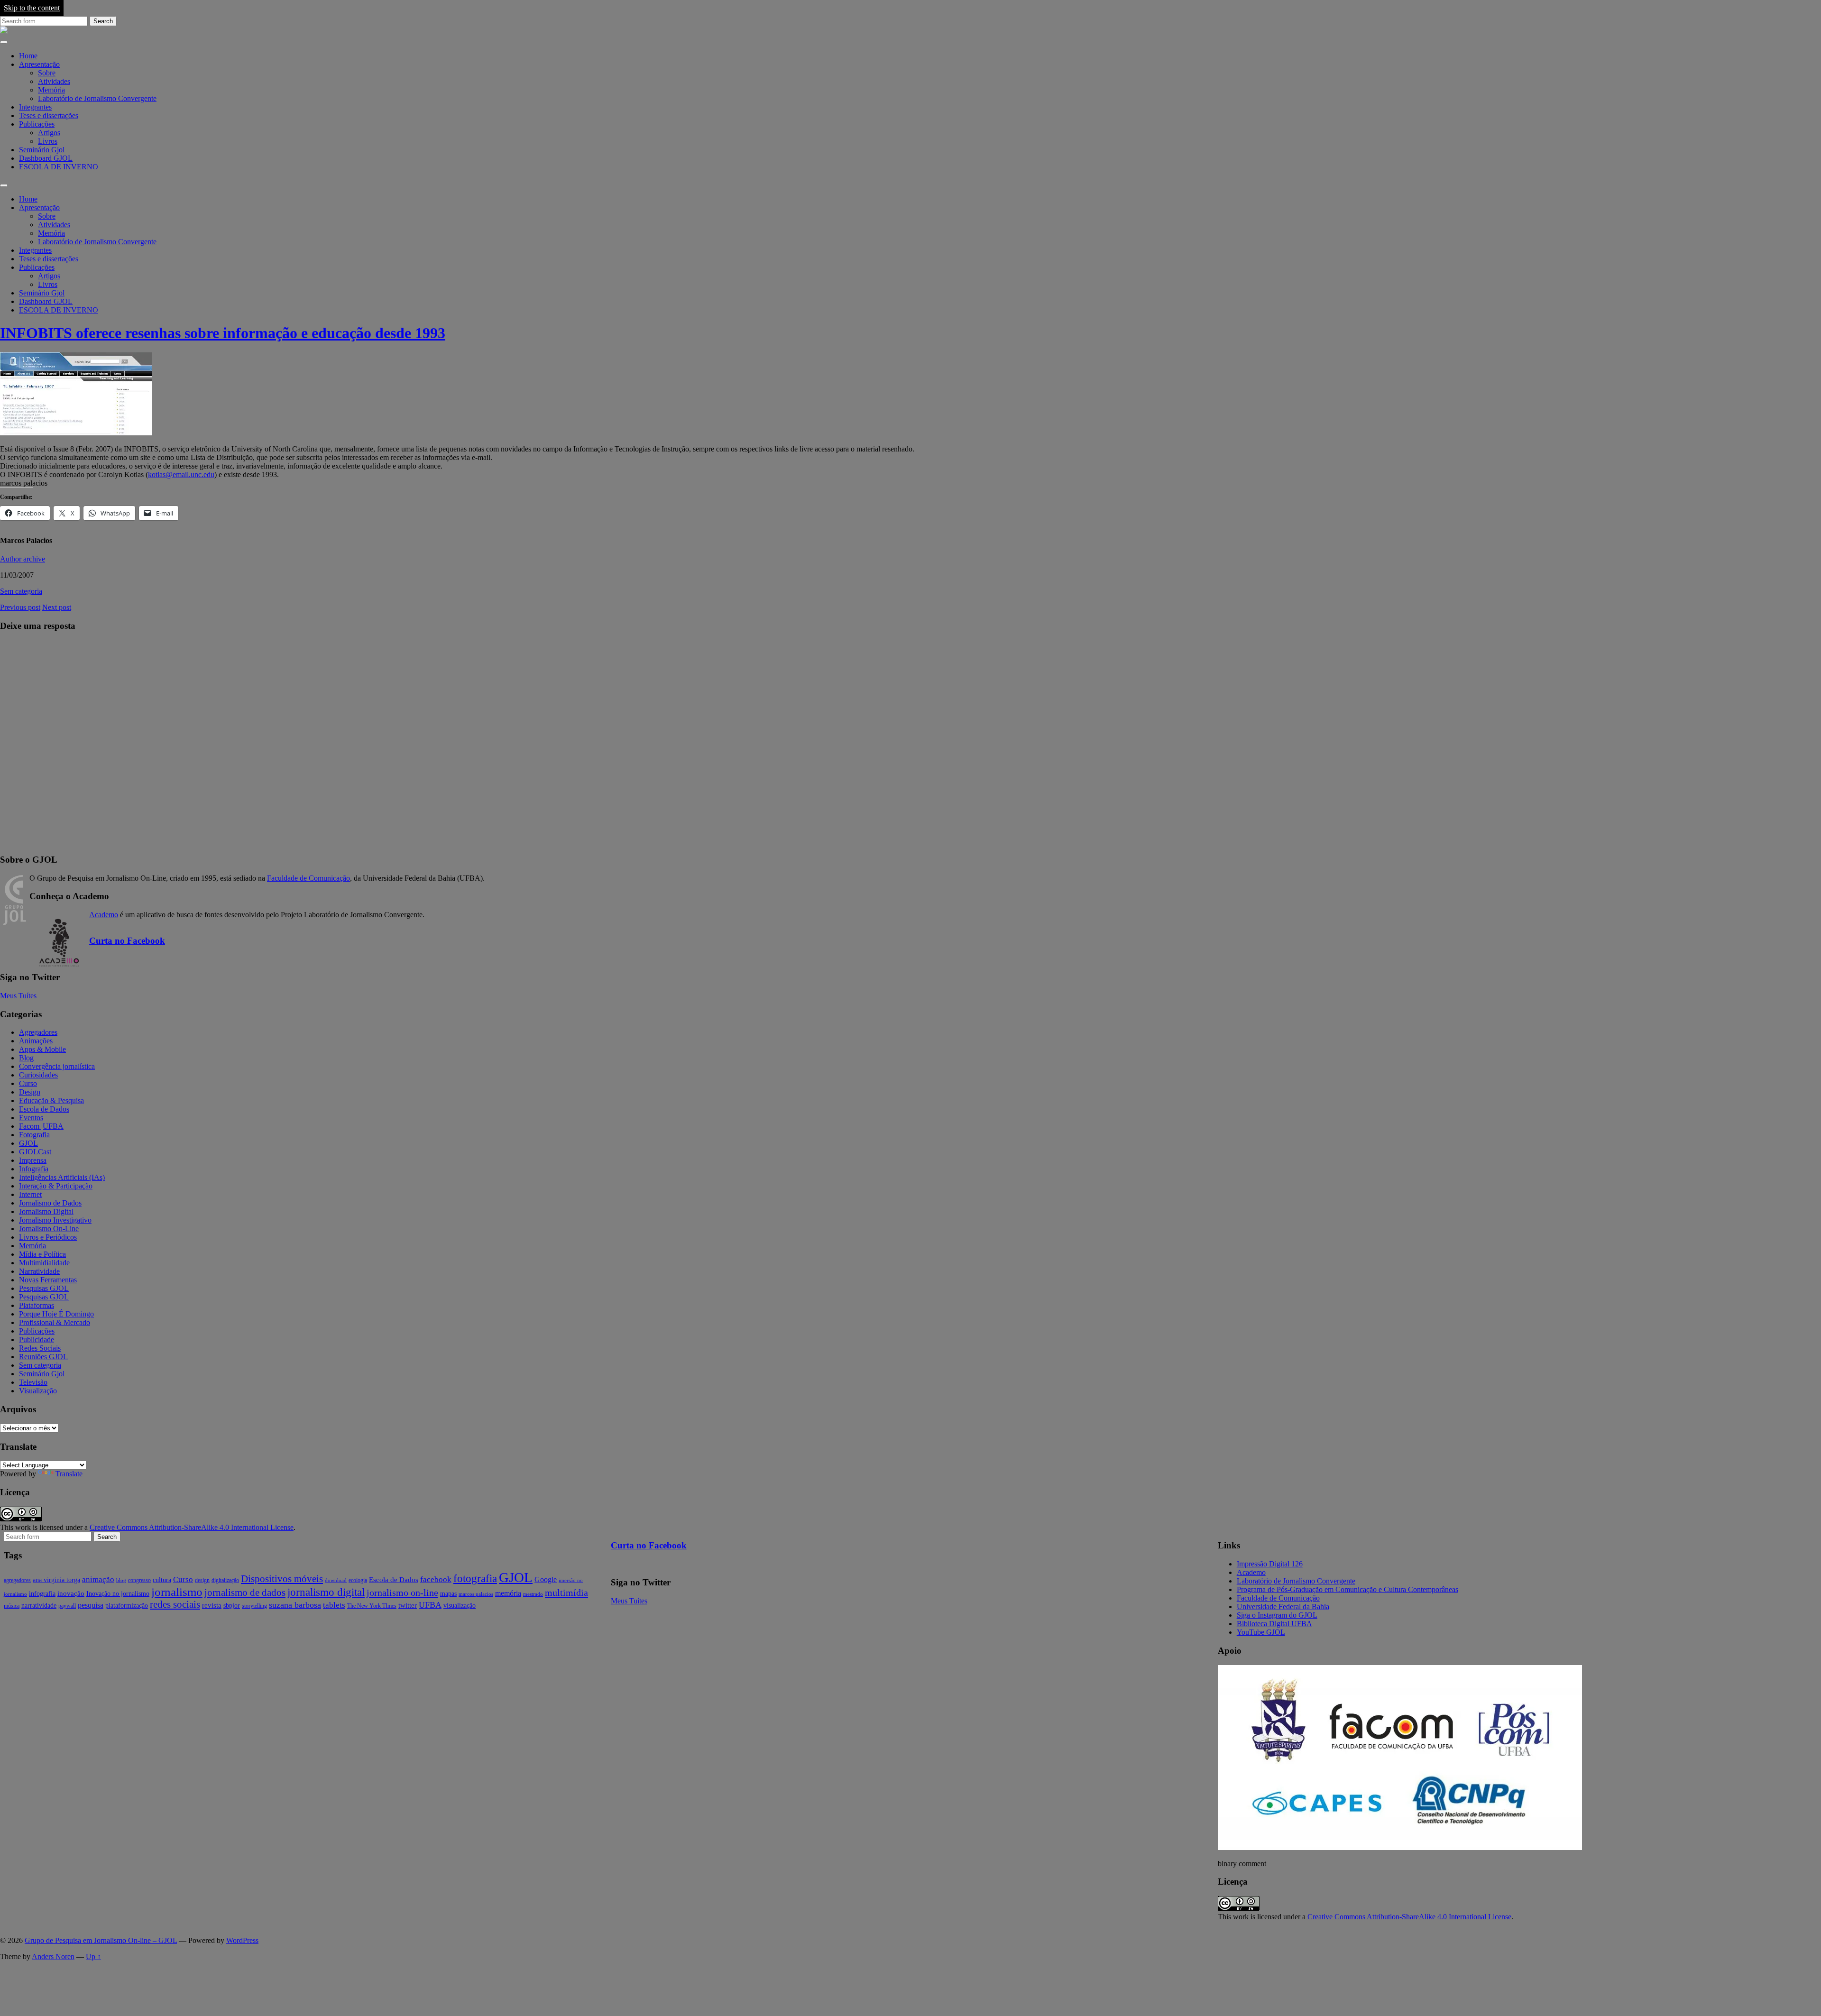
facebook (436, 1579)
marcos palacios (476, 1594)
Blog (26, 1058)
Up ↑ (93, 1956)
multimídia (566, 1593)
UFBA (430, 1605)
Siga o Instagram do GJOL (1277, 1615)
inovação (71, 1593)
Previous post (20, 607)
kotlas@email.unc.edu (181, 474)
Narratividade (39, 1271)
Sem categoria (21, 591)
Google (546, 1579)
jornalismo (177, 1592)
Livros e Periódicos (48, 1237)
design (202, 1580)
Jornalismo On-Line (49, 1229)
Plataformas (37, 1305)
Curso (28, 1083)
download (336, 1580)
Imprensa (33, 1160)
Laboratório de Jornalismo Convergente (97, 98)
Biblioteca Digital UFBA (1274, 1624)
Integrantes (35, 107)
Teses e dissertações (49, 115)
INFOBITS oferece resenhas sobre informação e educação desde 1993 (223, 333)
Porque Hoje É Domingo (56, 1314)
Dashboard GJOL (46, 158)
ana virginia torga (56, 1580)
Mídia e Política (42, 1254)
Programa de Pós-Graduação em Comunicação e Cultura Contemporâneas (1347, 1589)
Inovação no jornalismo (118, 1594)
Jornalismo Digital (46, 1211)
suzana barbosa (295, 1605)
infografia (42, 1594)
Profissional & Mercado (55, 1322)
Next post (57, 607)
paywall (67, 1606)
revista (212, 1605)
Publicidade (37, 1339)
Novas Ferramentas (48, 1280)
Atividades (54, 81)
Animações (36, 1041)
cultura (162, 1580)
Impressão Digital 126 (1270, 1564)
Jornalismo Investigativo (55, 1220)
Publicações (37, 124)
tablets (334, 1605)
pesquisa (91, 1605)
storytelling (254, 1606)
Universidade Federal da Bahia (1283, 1606)
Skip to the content (32, 8)
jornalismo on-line (402, 1593)
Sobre (47, 73)
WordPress (242, 1940)
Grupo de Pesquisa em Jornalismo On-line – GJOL (101, 1940)
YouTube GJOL (1261, 1632)
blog (121, 1580)
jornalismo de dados (245, 1593)
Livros (48, 141)
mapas (448, 1594)
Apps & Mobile (42, 1049)
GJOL (28, 1143)
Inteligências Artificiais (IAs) (62, 1177)
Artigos (49, 133)
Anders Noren (53, 1956)
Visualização (38, 1391)
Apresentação (39, 64)
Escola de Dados (44, 1109)
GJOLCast (35, 1152)
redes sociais (175, 1604)
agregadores (17, 1580)
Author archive (23, 559)
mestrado (533, 1594)
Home (28, 56)
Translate (69, 1474)
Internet (30, 1194)
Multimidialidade (44, 1263)
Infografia (34, 1169)
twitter (408, 1605)
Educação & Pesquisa (51, 1100)
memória (508, 1593)
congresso (139, 1580)
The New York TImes (372, 1606)
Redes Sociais (40, 1348)
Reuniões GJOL (43, 1357)
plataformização (127, 1606)
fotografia (475, 1579)
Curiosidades (38, 1075)
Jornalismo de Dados (50, 1203)
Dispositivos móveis (282, 1579)
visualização (460, 1606)
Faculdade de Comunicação (308, 878)
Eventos (31, 1118)
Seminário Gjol (42, 150)
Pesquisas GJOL (44, 1288)
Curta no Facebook (127, 941)
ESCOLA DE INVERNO (59, 167)
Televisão (33, 1382)
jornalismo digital (326, 1592)
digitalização (225, 1580)
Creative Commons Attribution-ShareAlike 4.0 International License (192, 1527)
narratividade (39, 1606)
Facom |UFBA (41, 1126)
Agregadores (38, 1032)
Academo (104, 915)
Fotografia (34, 1135)
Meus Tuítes (18, 996)
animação (98, 1579)
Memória (51, 90)
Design (30, 1092)
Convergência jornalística (57, 1066)
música (12, 1606)
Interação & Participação (56, 1186)
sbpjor (232, 1606)
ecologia (358, 1580)
